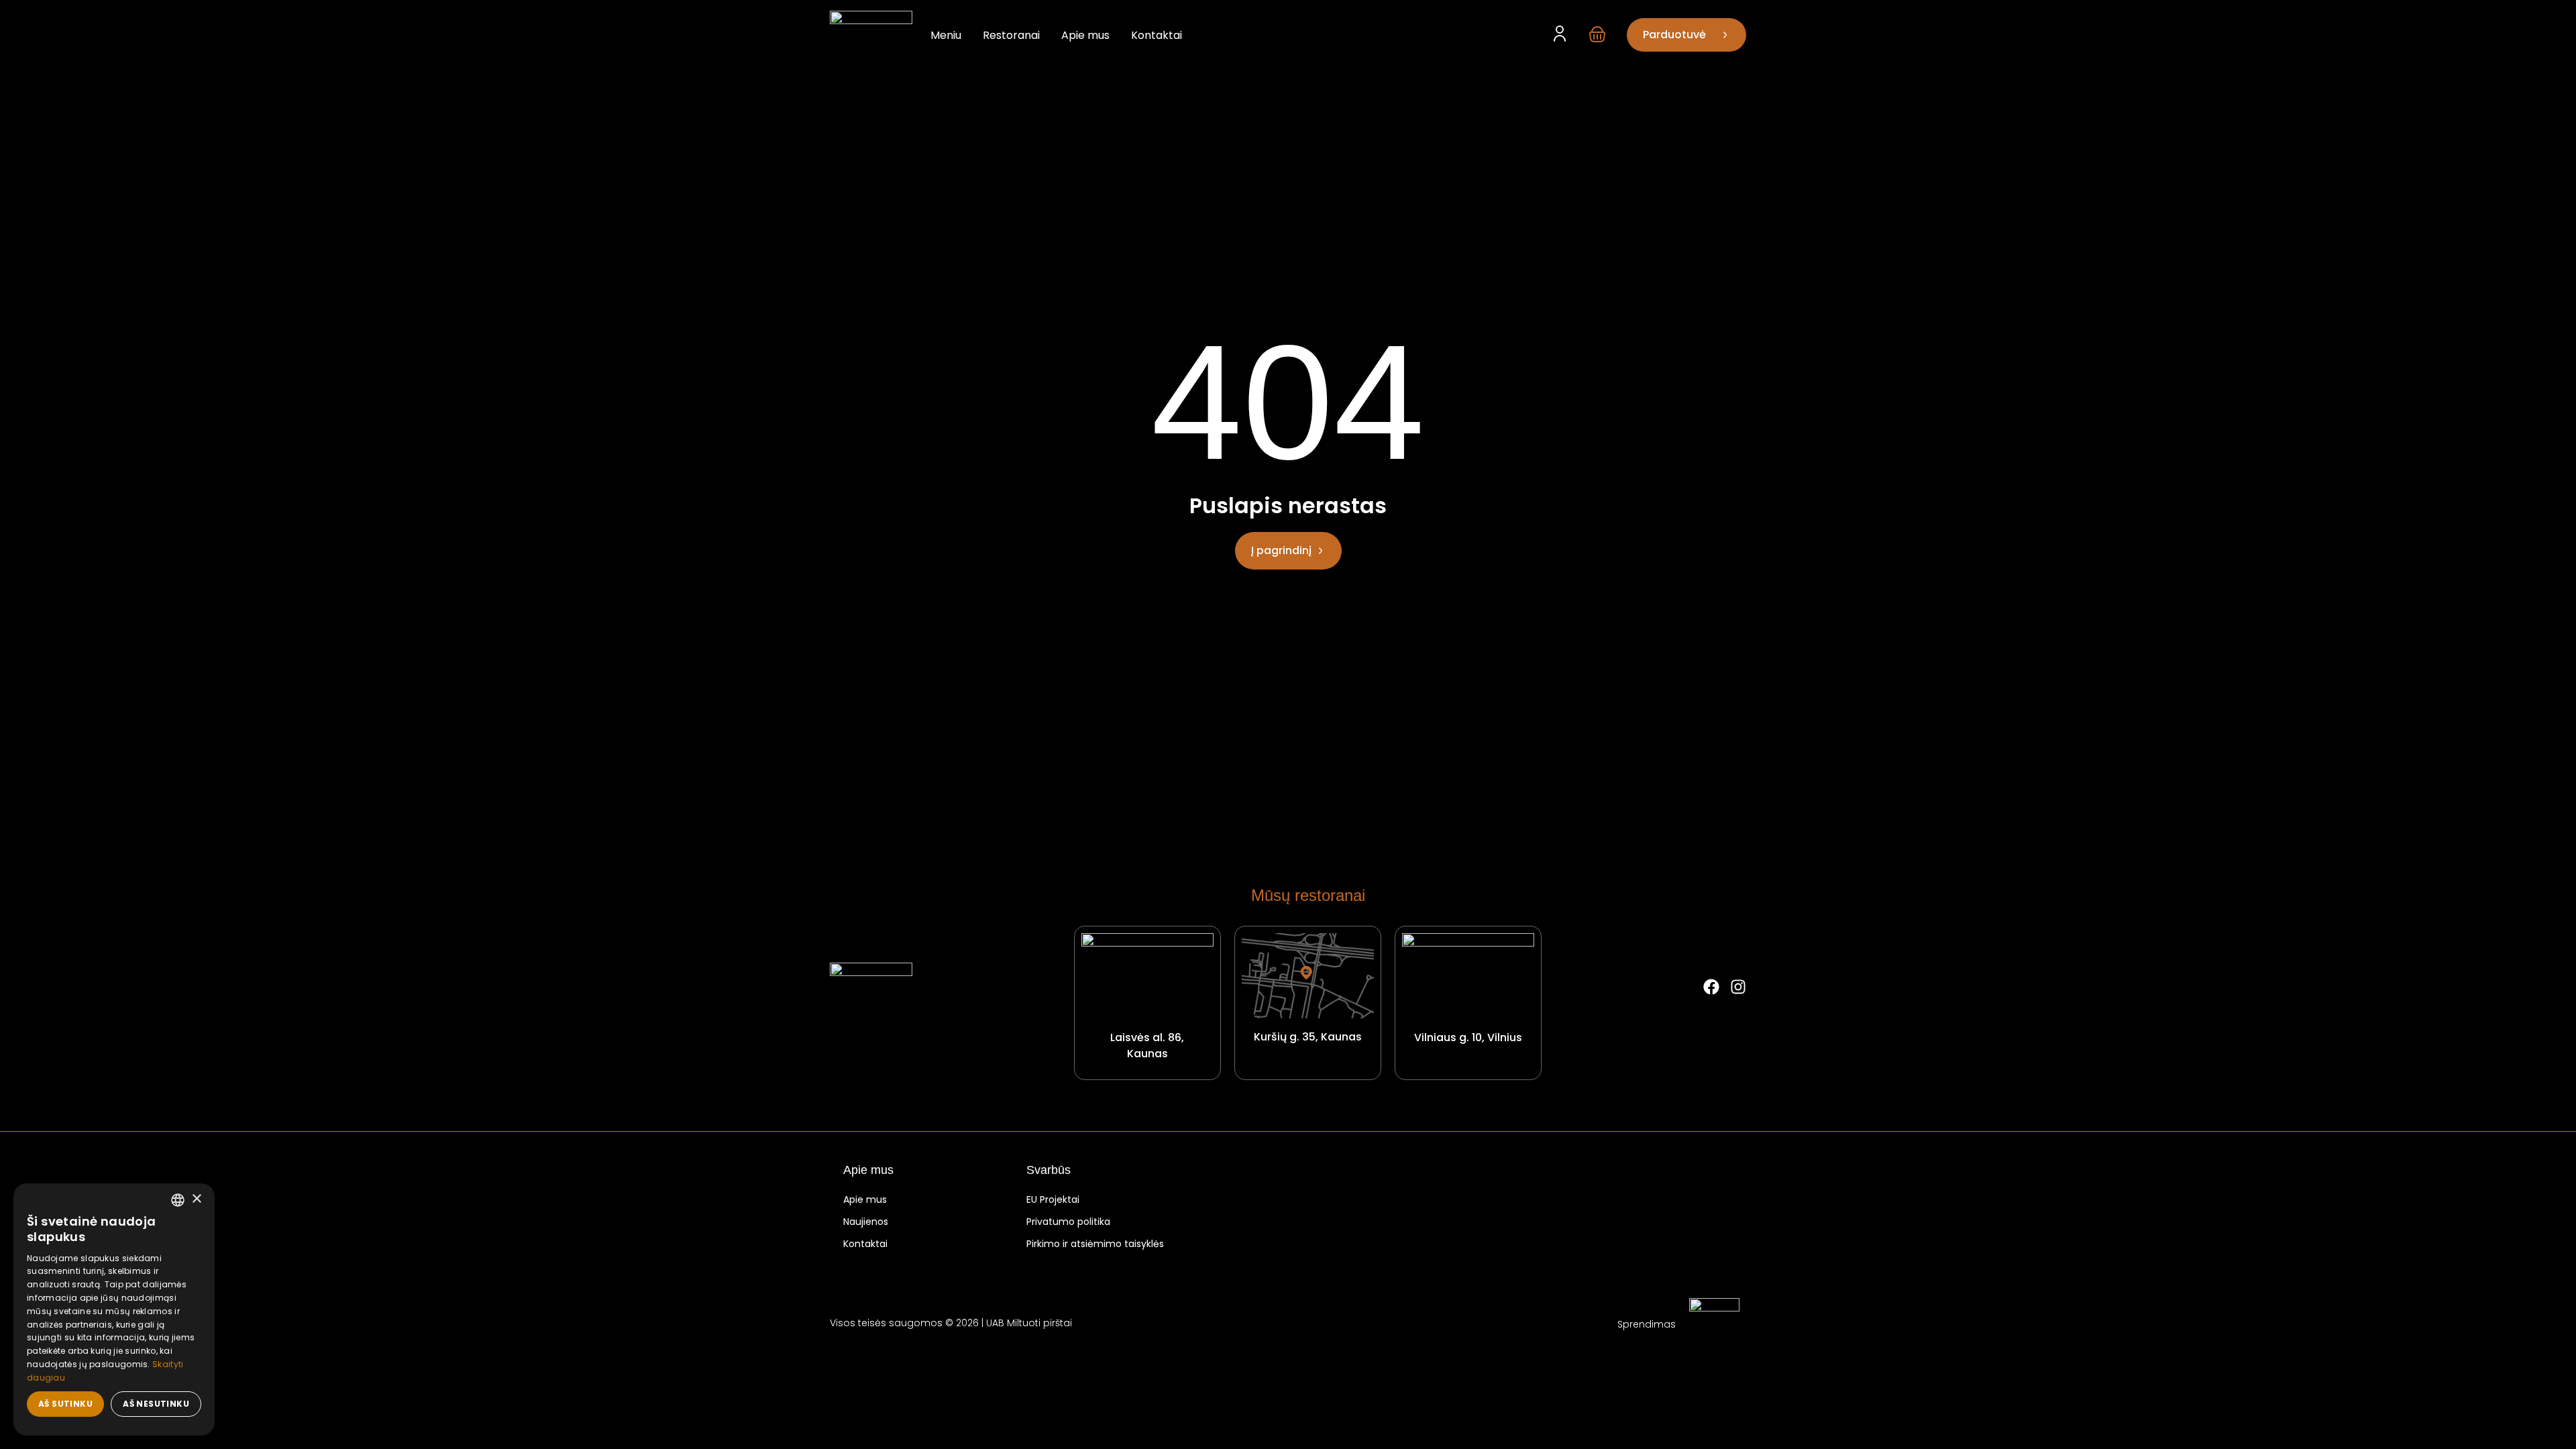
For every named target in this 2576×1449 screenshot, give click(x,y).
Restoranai (1011, 35)
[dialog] (114, 1309)
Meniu (946, 35)
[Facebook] (1711, 987)
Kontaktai (1157, 35)
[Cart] (1597, 34)
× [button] (196, 1199)
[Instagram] (1738, 987)
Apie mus (1085, 35)
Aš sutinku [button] (65, 1404)
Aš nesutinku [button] (156, 1404)
